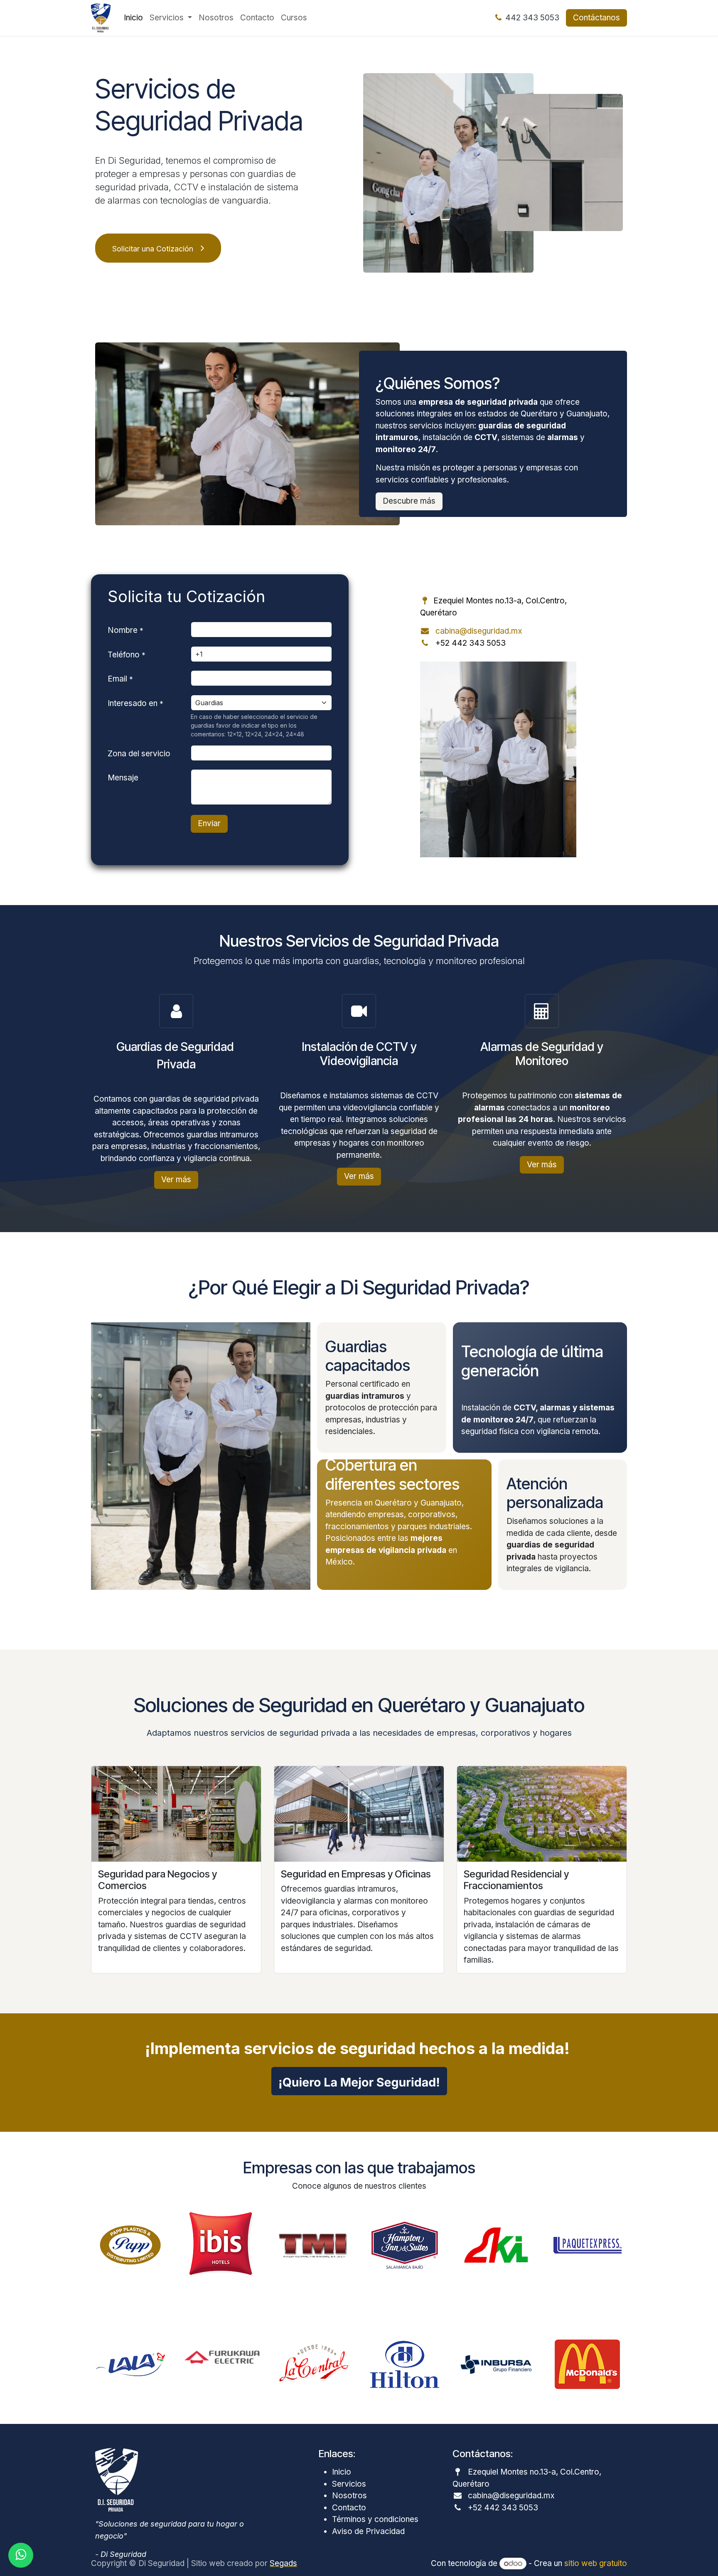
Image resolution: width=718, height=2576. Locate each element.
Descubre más (409, 501)
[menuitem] (133, 18)
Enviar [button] (209, 823)
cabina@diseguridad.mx (479, 631)
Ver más (176, 1180)
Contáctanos (596, 18)
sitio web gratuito (596, 2563)
